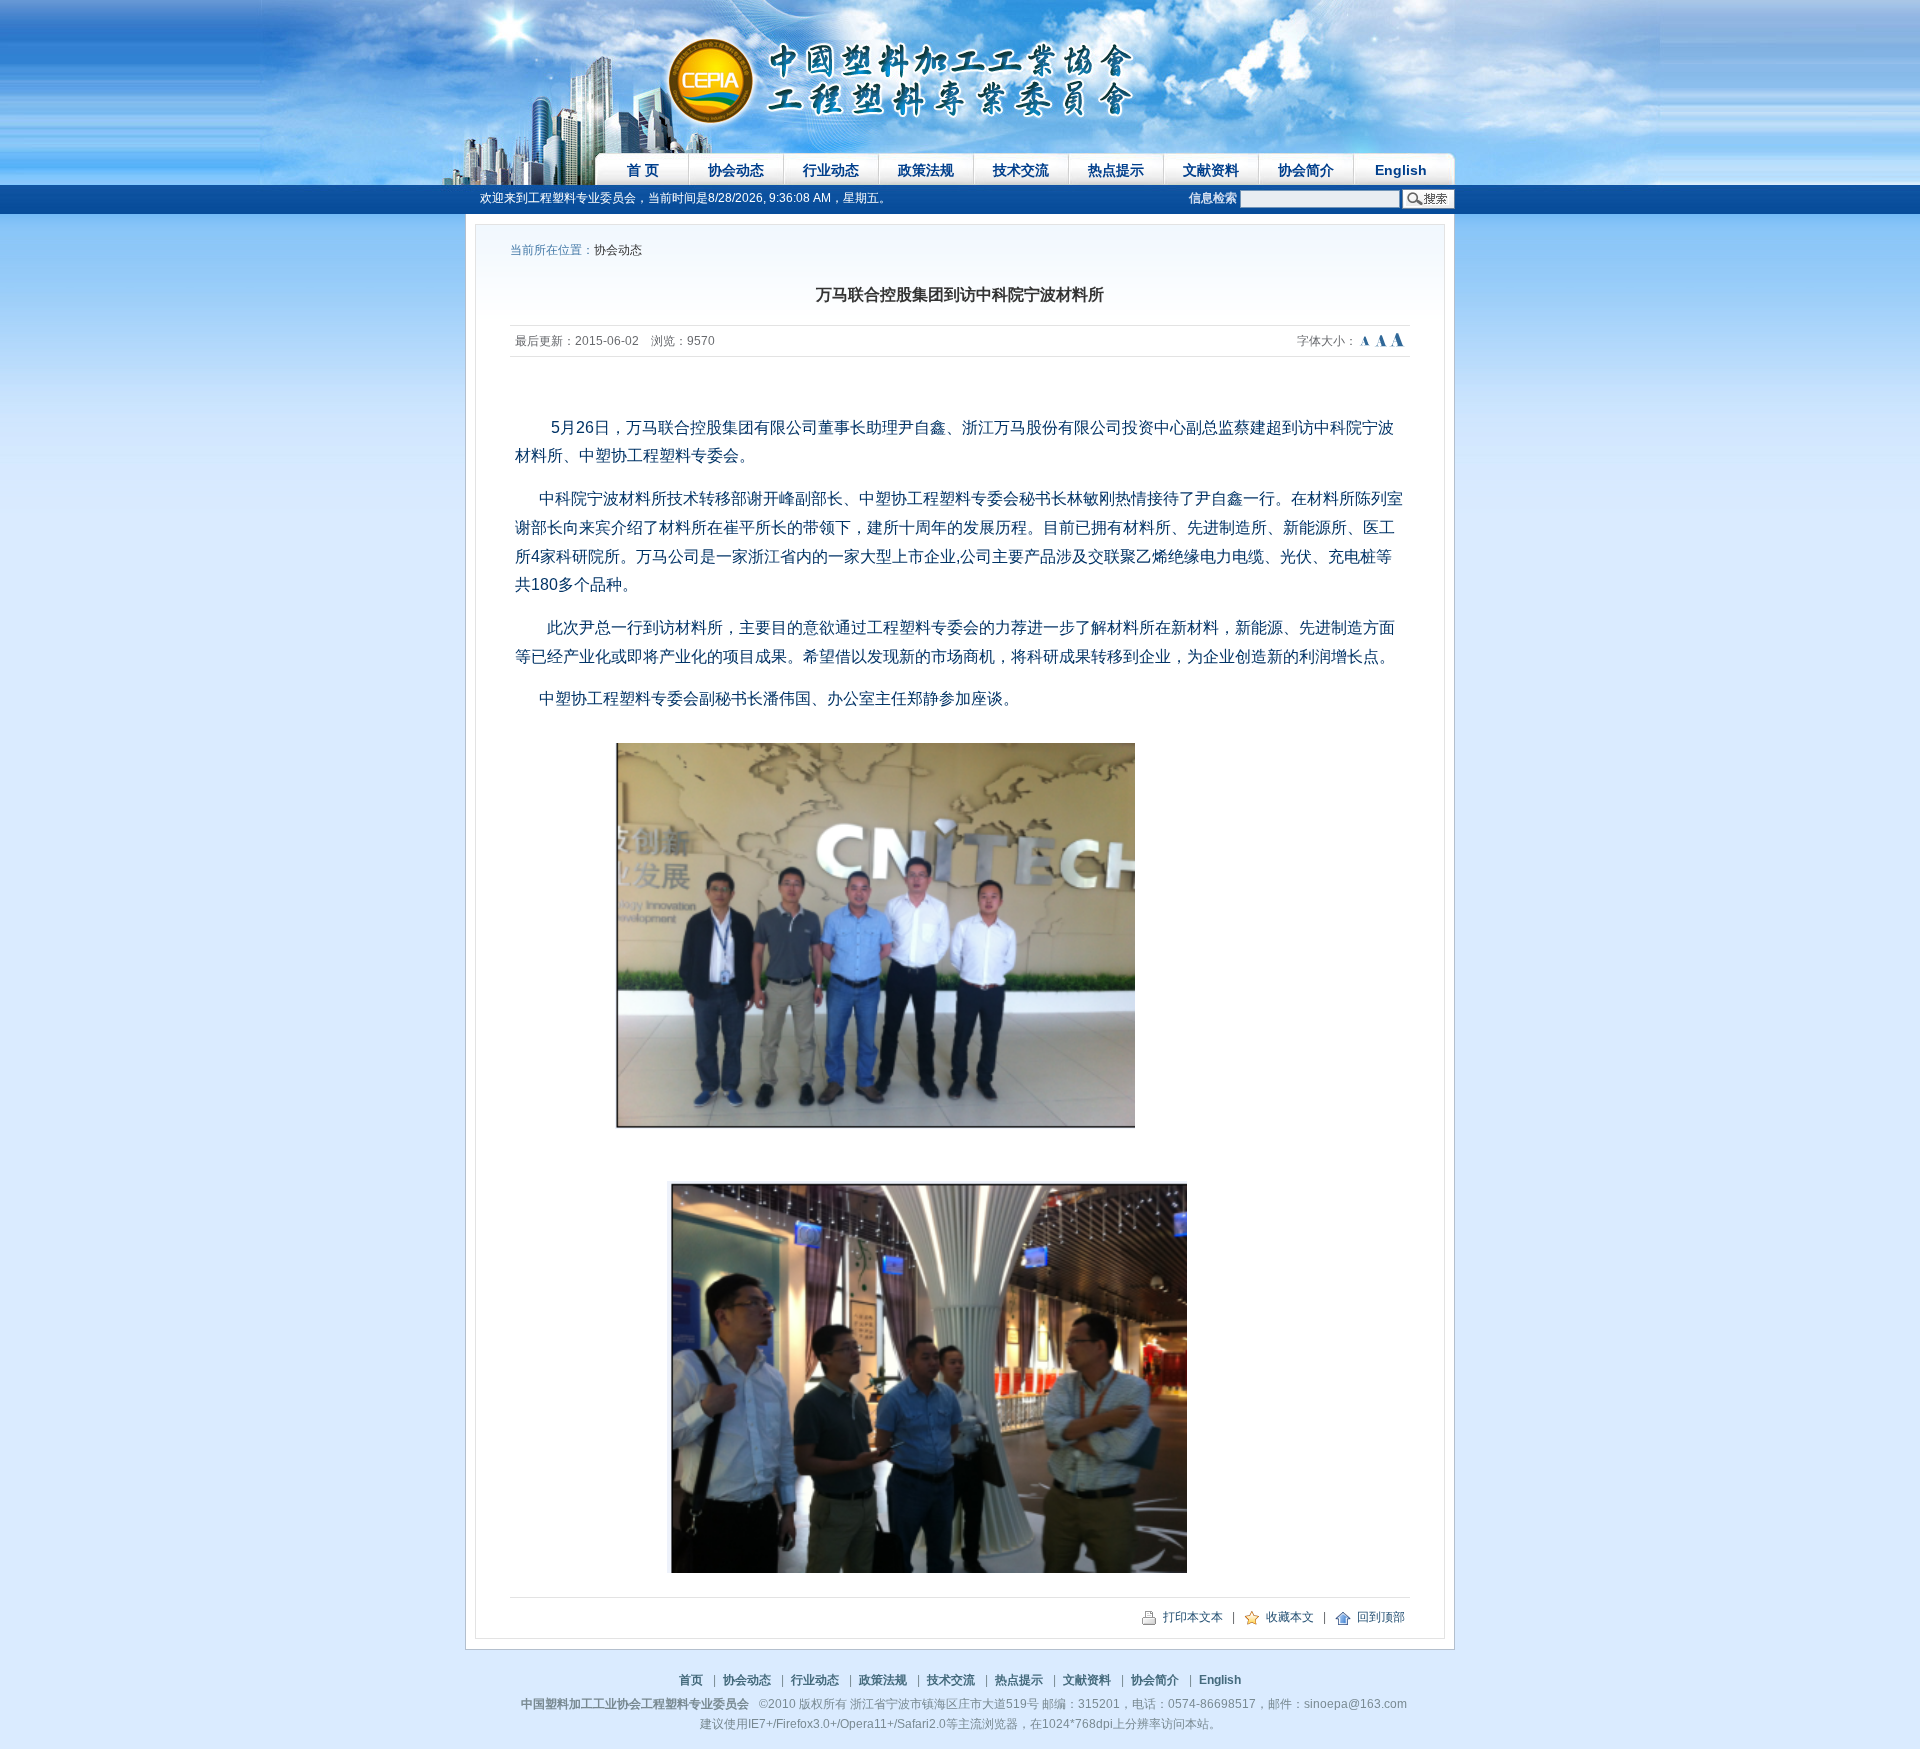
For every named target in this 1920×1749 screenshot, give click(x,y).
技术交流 (1021, 170)
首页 (691, 1680)
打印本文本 (1190, 1617)
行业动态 (831, 170)
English (1401, 170)
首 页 (643, 170)
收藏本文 (1287, 1617)
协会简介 (1306, 170)
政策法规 (926, 170)
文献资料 (1211, 170)
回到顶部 (1378, 1617)
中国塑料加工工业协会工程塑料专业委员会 (635, 1704)
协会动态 (736, 170)
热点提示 (1116, 170)
